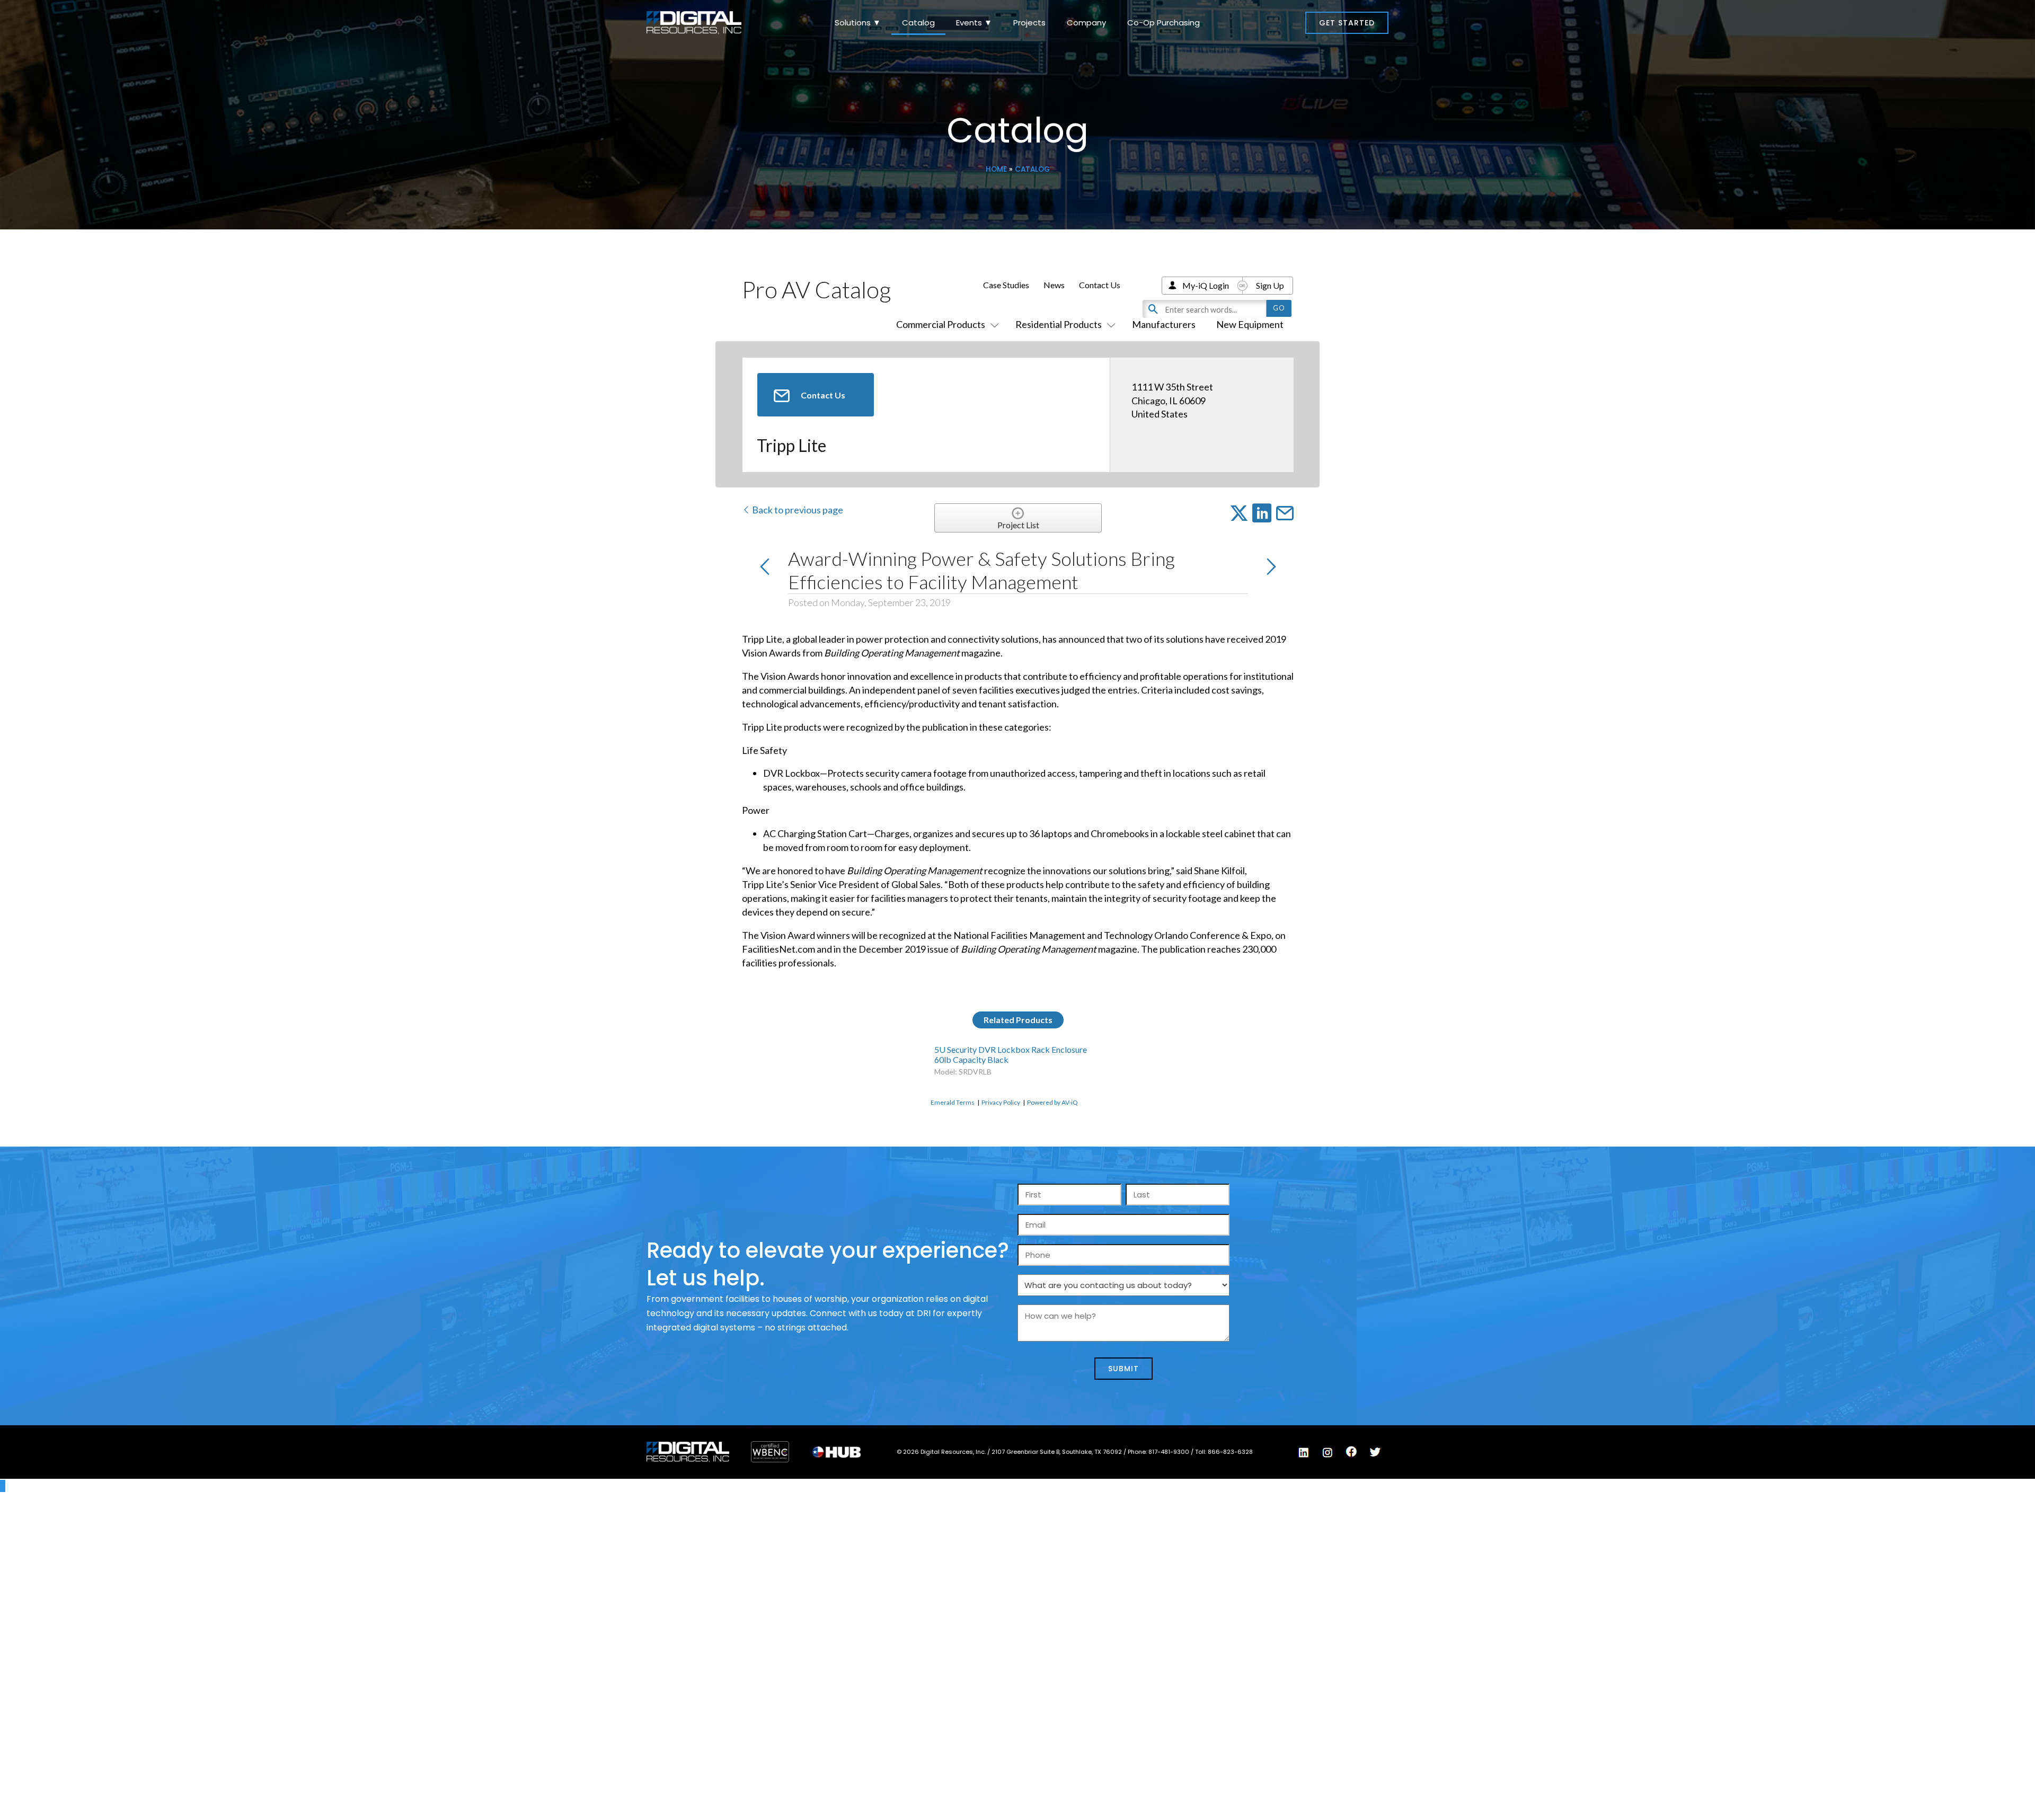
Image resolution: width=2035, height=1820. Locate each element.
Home (996, 169)
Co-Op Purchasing (1164, 23)
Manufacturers (1164, 324)
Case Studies (1006, 285)
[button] (1347, 23)
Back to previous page (797, 510)
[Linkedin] (1304, 1452)
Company (1086, 23)
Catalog (918, 23)
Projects (1029, 23)
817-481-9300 (1170, 1452)
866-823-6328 (1230, 1452)
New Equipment (1250, 324)
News (1054, 285)
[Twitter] (1375, 1452)
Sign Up (1270, 285)
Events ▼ (974, 23)
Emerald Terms (953, 1102)
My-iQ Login (1206, 285)
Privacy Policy (1001, 1102)
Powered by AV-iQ (1052, 1102)
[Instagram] (1328, 1452)
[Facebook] (1351, 1452)
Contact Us (1100, 285)
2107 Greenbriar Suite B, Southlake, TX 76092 (1058, 1452)
